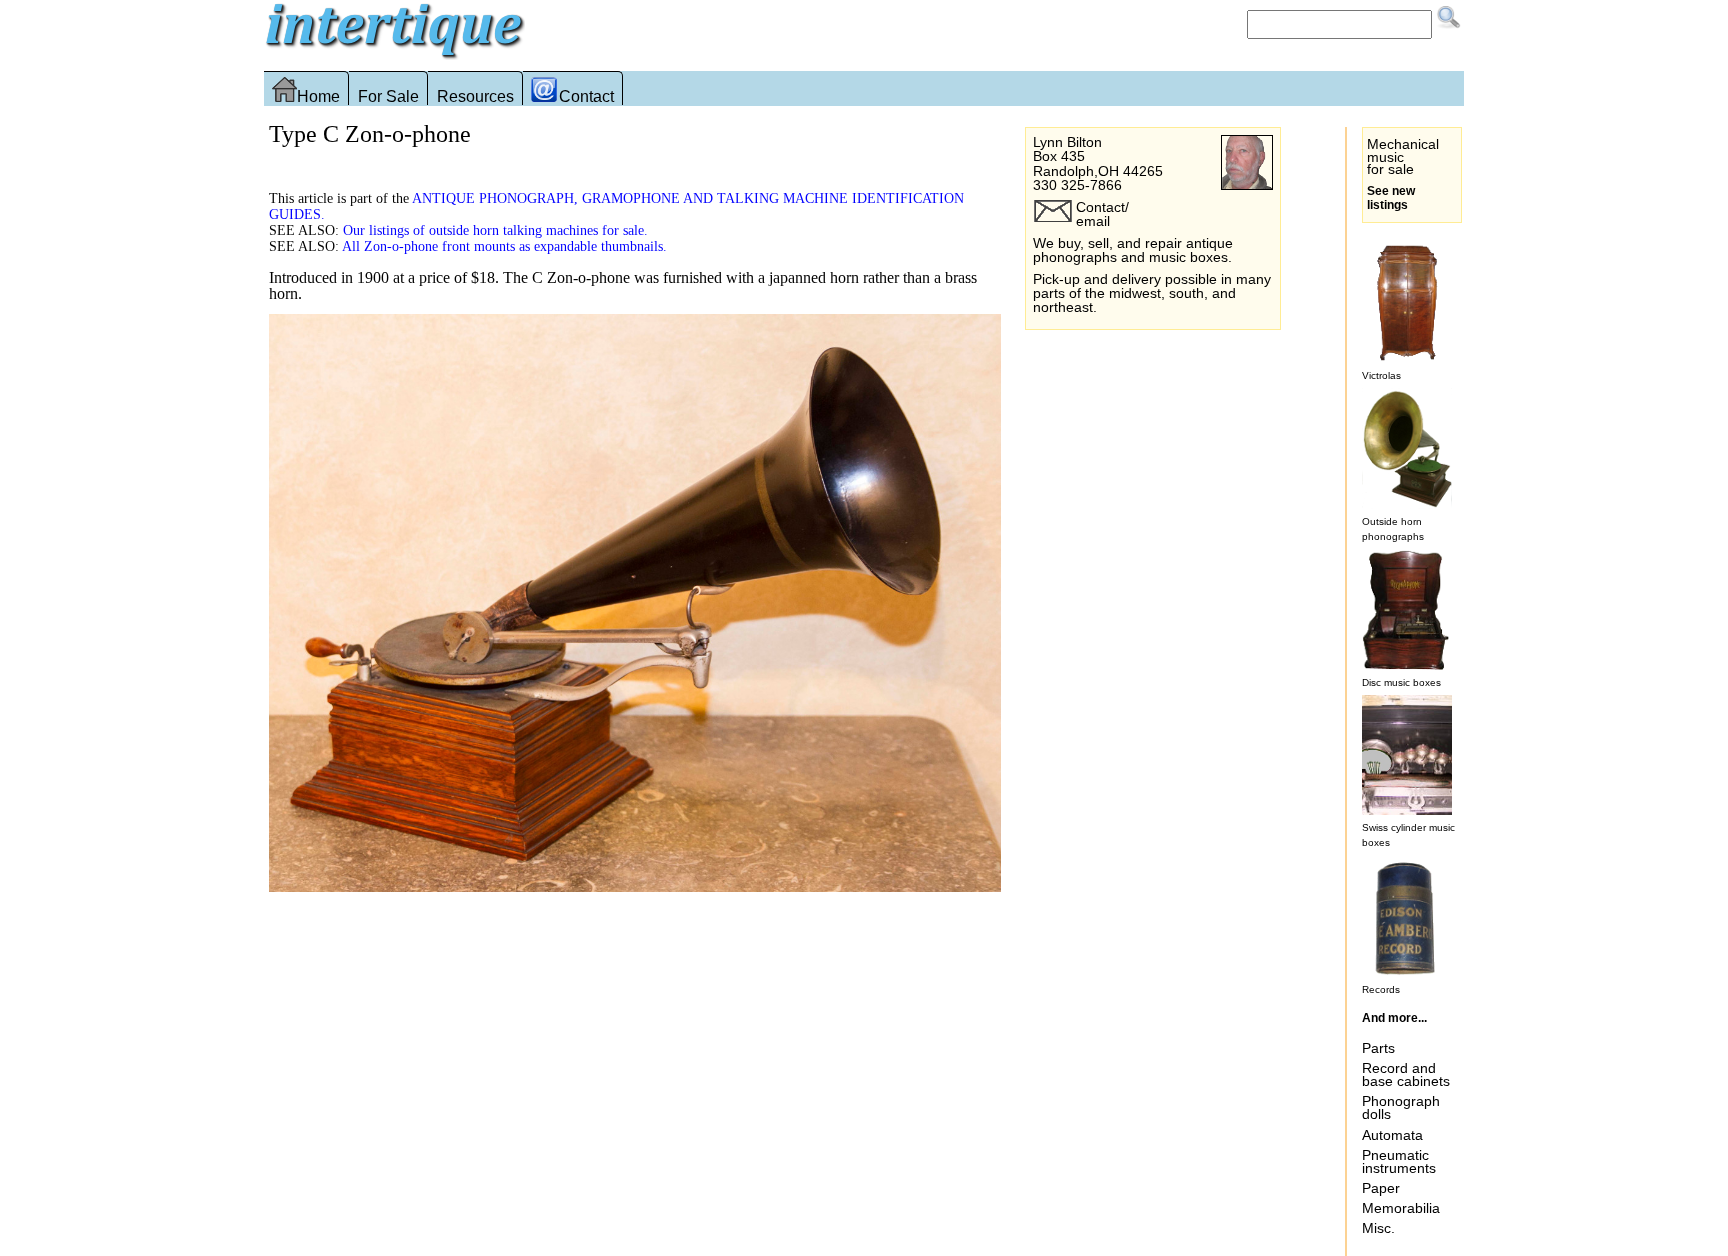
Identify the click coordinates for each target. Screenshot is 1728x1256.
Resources (475, 96)
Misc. (1378, 1228)
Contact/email (1102, 214)
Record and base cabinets (1406, 1074)
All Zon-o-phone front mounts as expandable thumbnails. (504, 246)
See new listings (1391, 198)
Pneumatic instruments (1399, 1161)
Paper (1381, 1188)
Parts (1378, 1048)
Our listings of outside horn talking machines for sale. (495, 230)
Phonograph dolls (1401, 1107)
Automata (1392, 1135)
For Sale (388, 96)
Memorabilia (1401, 1208)
